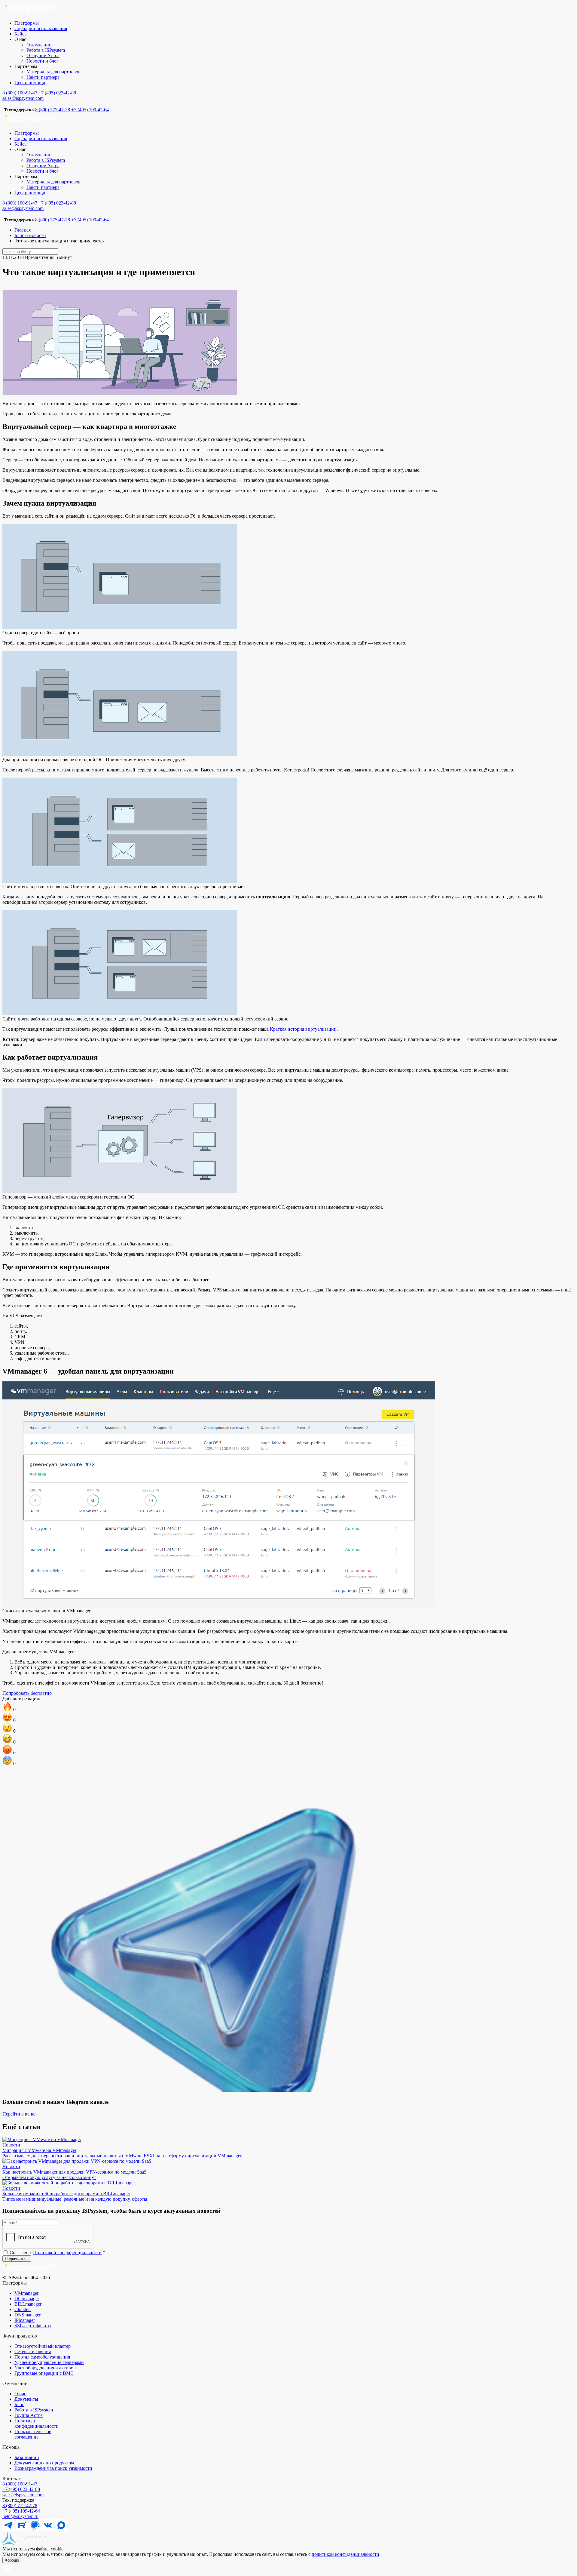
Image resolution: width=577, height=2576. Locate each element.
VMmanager (26, 2293)
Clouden (23, 2309)
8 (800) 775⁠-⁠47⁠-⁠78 (20, 2505)
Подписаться (17, 2259)
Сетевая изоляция (33, 2351)
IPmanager (25, 2320)
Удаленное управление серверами (49, 2362)
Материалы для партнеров (53, 72)
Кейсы (21, 34)
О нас (20, 2394)
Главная (23, 230)
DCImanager (27, 2299)
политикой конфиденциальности (345, 2554)
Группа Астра (29, 2415)
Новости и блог (43, 61)
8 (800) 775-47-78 (53, 110)
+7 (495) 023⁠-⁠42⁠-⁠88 (21, 2489)
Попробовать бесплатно (27, 1693)
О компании (39, 45)
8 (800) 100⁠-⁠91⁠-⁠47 (20, 2484)
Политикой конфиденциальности (67, 2253)
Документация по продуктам (44, 2463)
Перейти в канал (20, 2114)
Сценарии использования (41, 28)
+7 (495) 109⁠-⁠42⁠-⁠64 (21, 2511)
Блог (19, 2404)
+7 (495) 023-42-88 (57, 93)
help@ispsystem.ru (20, 2516)
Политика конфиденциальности (37, 2423)
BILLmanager (28, 2304)
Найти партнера (43, 77)
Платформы (27, 23)
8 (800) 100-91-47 (20, 93)
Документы (26, 2399)
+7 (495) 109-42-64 (90, 110)
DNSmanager (27, 2315)
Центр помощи (30, 83)
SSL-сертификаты (33, 2326)
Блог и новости (30, 235)
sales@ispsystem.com (23, 98)
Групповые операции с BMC (44, 2373)
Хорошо (12, 2560)
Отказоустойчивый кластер (43, 2346)
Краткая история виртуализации (303, 1029)
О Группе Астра (43, 55)
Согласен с (57, 2253)
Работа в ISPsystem (46, 50)
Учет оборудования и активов (45, 2368)
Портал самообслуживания (42, 2357)
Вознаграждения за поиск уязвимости (53, 2468)
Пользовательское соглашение (33, 2434)
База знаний (27, 2457)
